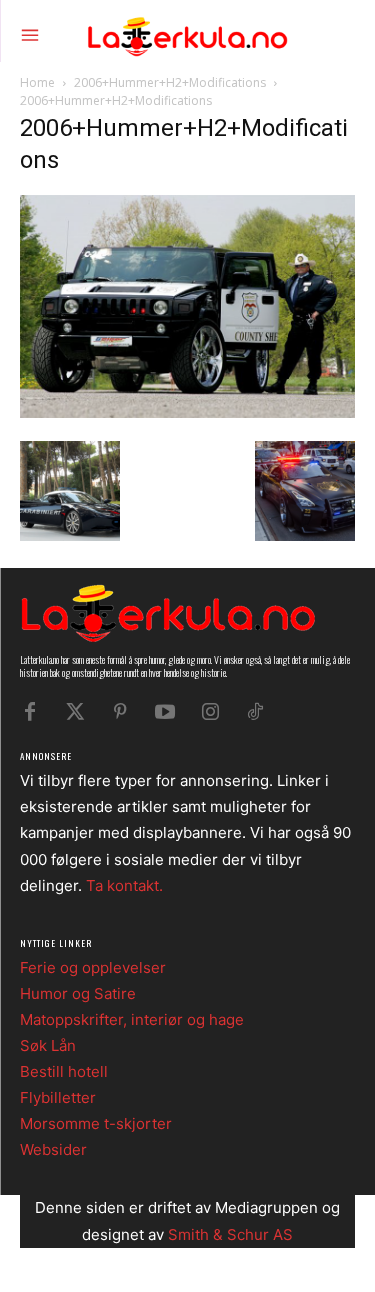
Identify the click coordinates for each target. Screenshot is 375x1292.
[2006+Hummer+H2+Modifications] (187, 412)
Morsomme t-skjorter (96, 1123)
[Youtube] (165, 712)
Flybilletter (58, 1097)
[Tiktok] (255, 712)
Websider (53, 1149)
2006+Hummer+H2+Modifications (170, 82)
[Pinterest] (120, 712)
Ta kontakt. (124, 885)
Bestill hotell (64, 1071)
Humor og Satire (78, 993)
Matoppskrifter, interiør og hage (132, 1019)
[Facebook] (30, 712)
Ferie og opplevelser (93, 967)
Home (37, 82)
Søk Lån (48, 1045)
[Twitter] (75, 712)
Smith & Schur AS (230, 1234)
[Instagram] (210, 712)
